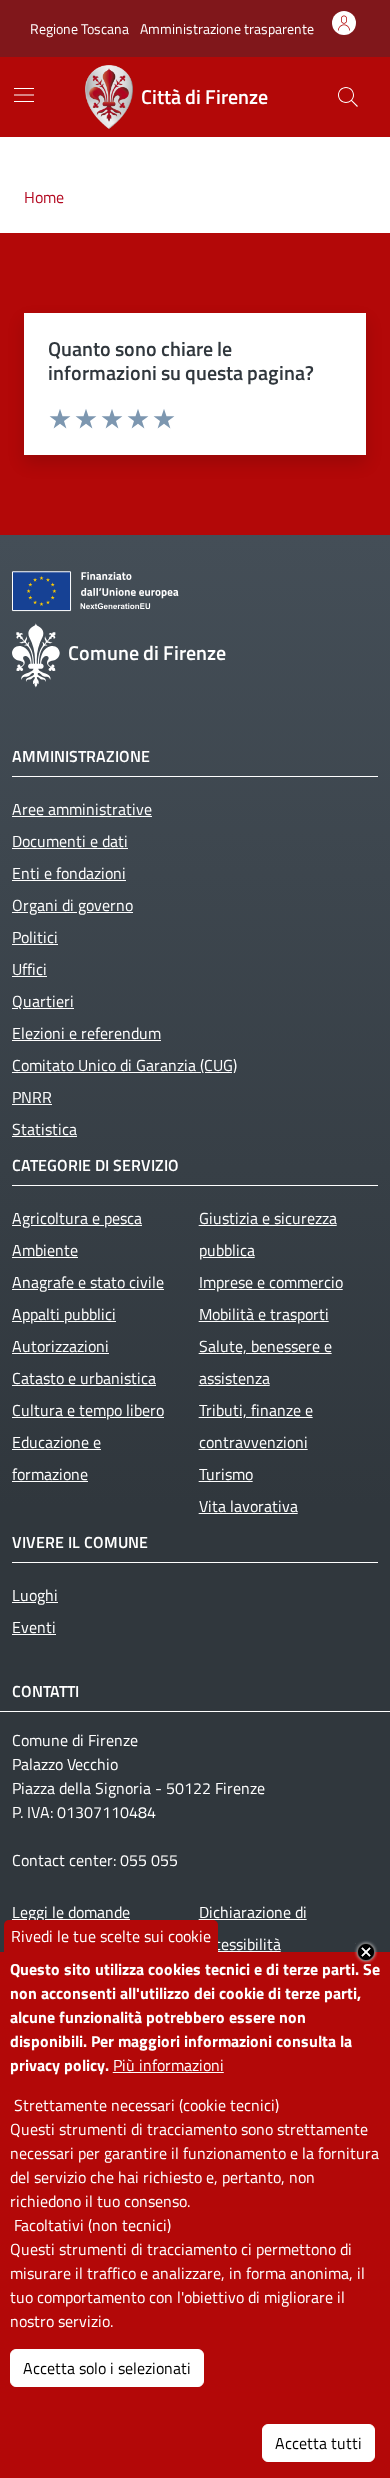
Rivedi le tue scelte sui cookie (111, 1936)
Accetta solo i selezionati (107, 2368)
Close (366, 1952)
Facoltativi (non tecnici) (92, 2225)
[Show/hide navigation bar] (24, 95)
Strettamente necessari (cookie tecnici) (146, 2105)
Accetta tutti (318, 2443)
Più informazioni (168, 2065)
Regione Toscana (79, 28)
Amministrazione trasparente (227, 28)
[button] (348, 97)
